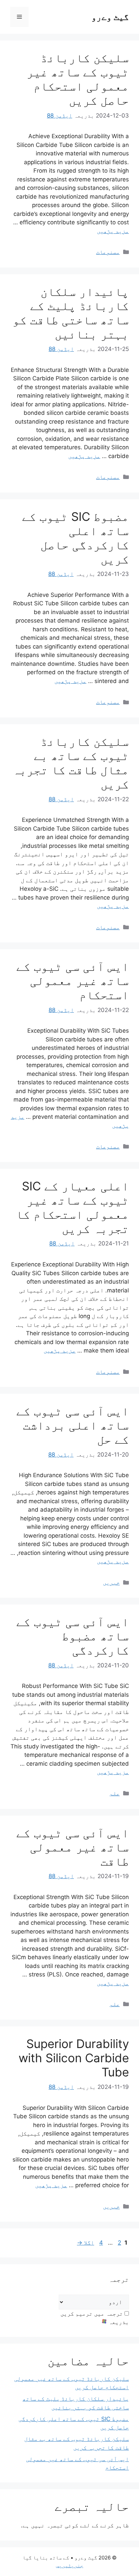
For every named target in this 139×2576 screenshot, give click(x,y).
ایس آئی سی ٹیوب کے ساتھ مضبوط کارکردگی (73, 1636)
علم (115, 1793)
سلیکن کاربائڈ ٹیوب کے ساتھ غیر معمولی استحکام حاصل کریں (78, 79)
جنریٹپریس (70, 2565)
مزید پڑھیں (113, 231)
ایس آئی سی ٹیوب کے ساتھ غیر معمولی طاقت (73, 1847)
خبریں (111, 1583)
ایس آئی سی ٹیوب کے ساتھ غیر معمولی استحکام (73, 981)
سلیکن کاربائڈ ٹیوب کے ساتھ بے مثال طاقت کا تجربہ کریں (71, 763)
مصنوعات (108, 252)
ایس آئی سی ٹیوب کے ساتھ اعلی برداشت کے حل (73, 1425)
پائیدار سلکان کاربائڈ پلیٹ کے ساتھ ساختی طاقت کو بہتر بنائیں (71, 313)
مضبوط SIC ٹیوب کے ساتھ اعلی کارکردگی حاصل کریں (75, 538)
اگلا (86, 2243)
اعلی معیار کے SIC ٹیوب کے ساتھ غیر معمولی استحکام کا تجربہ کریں (72, 1207)
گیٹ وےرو (110, 17)
